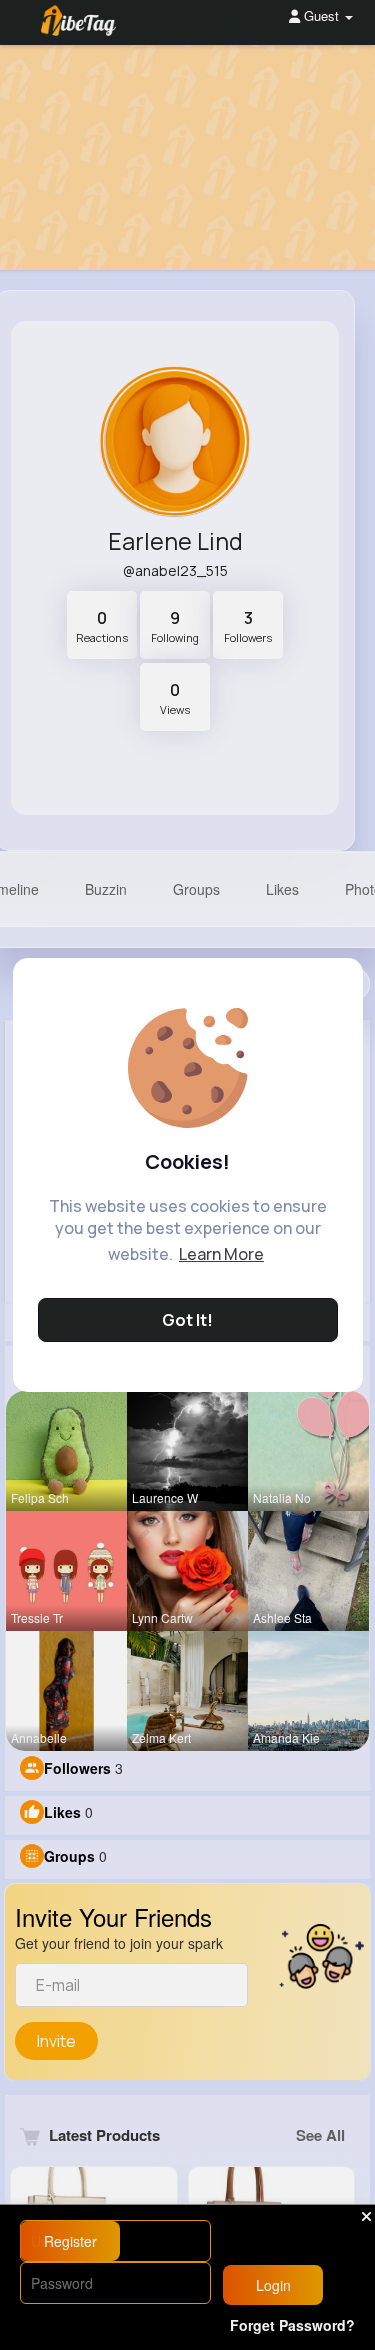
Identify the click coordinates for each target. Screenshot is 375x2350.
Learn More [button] (221, 1254)
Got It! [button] (187, 1320)
